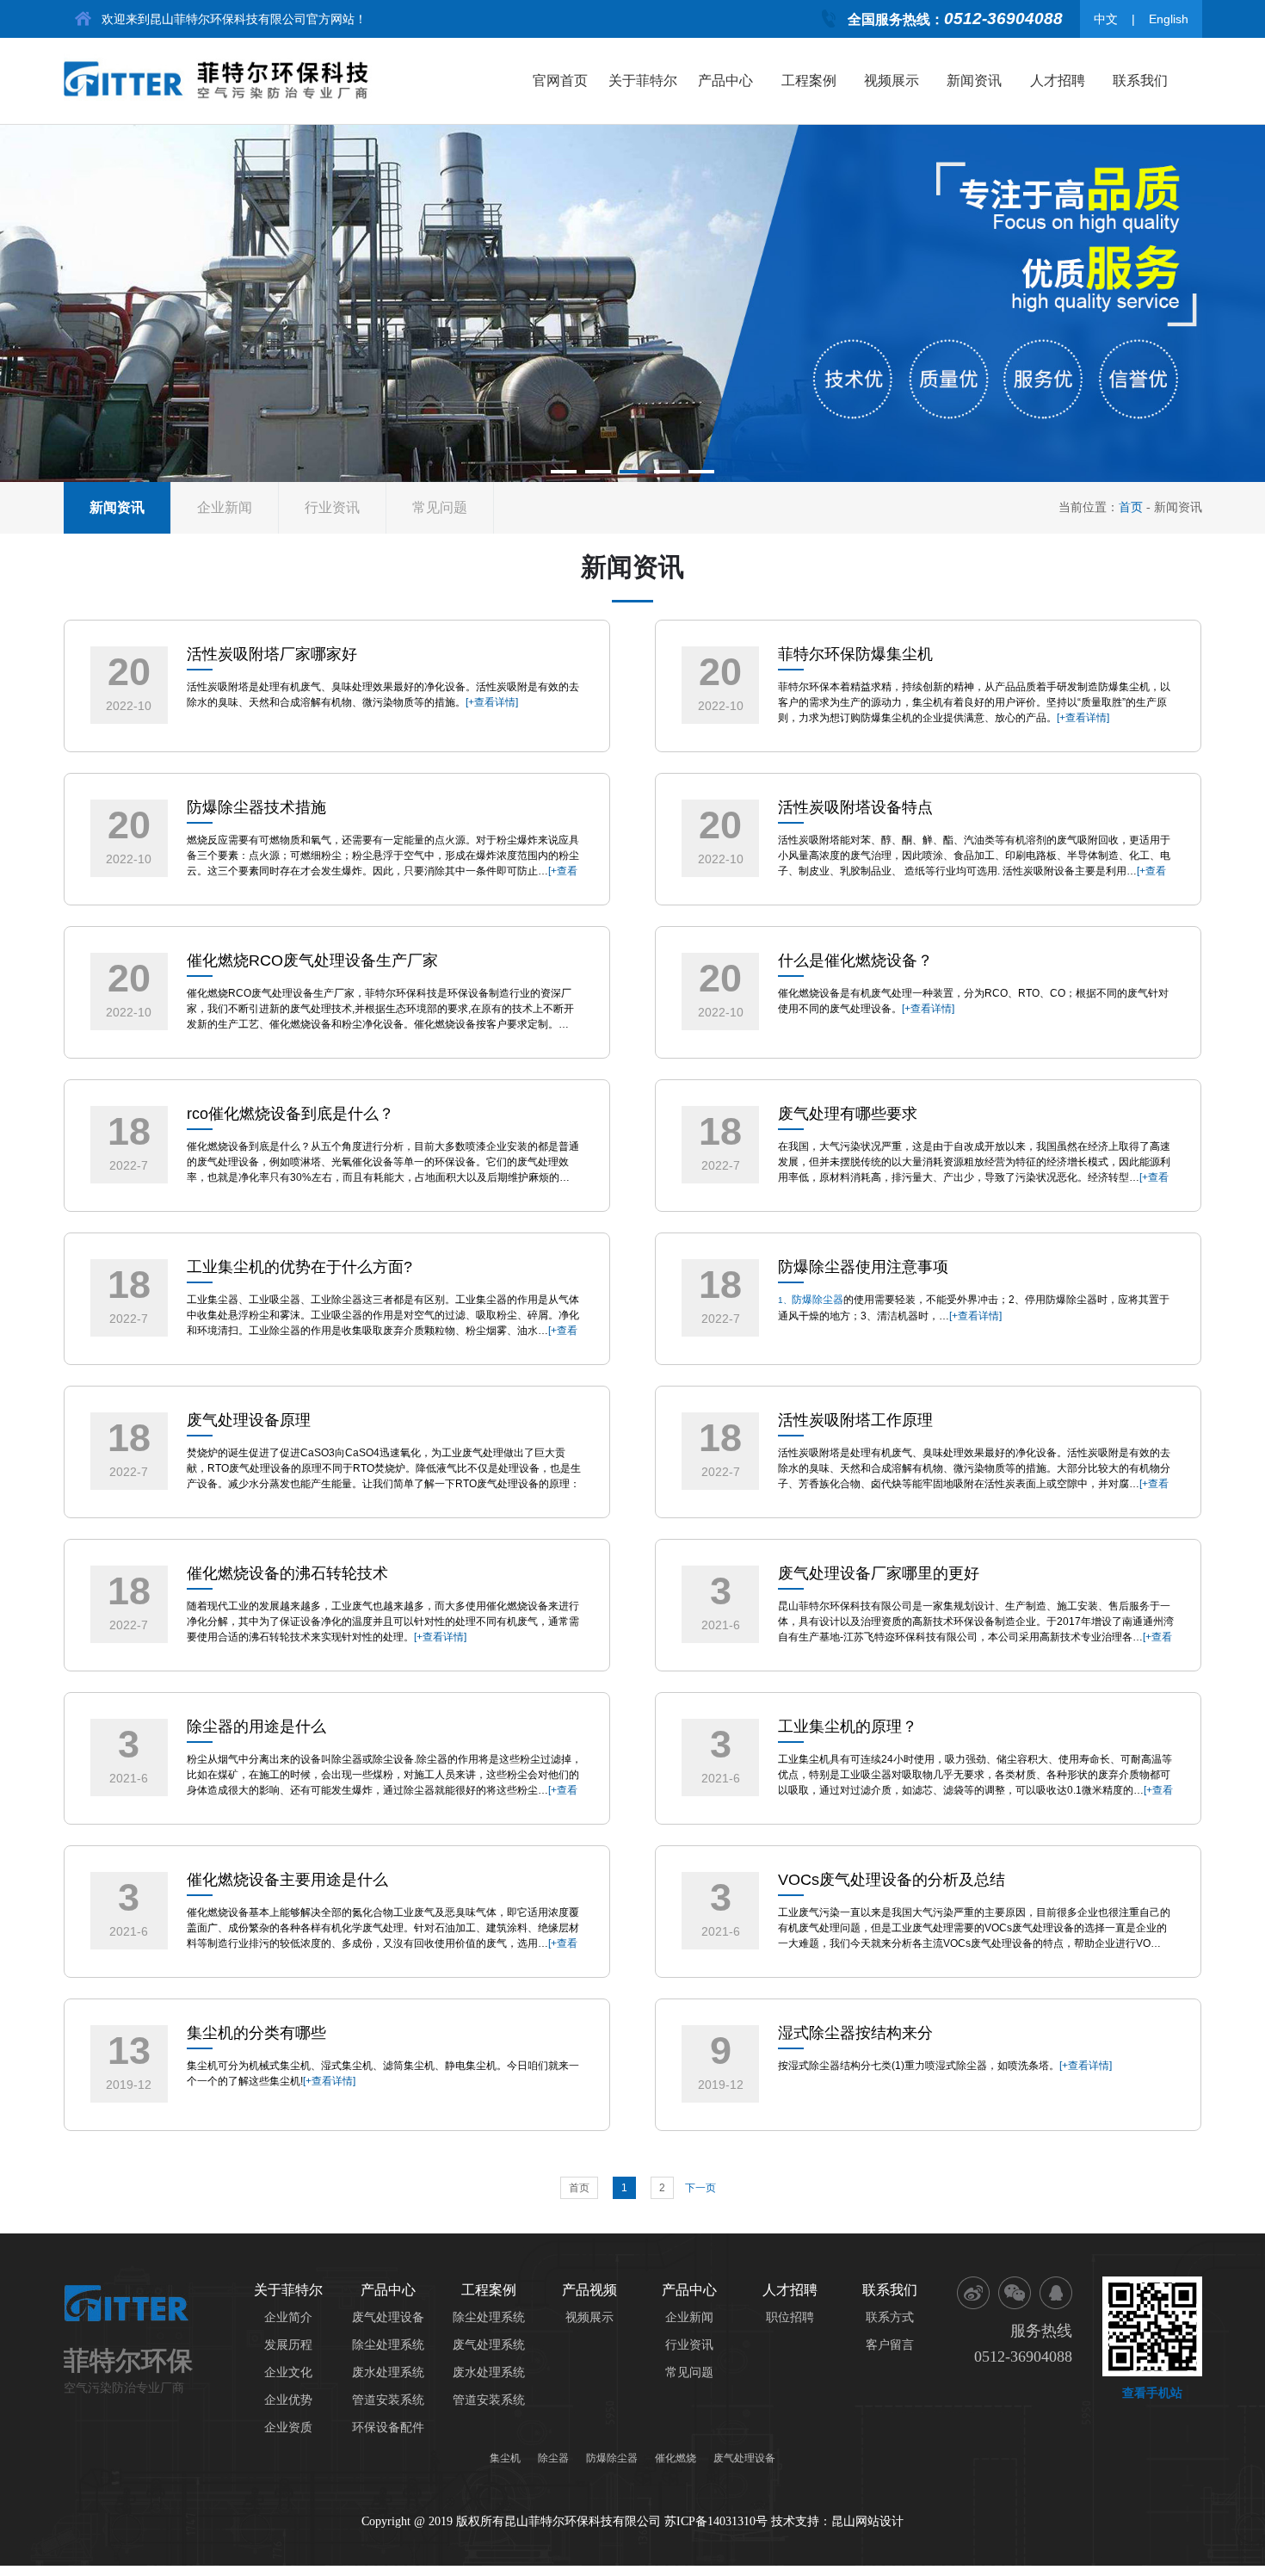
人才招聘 (1058, 80)
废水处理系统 (388, 2372)
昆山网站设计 (867, 2521)
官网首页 (560, 80)
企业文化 (288, 2372)
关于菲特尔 (643, 80)
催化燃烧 (676, 2458)
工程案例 (809, 80)
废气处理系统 (489, 2345)
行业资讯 (332, 507)
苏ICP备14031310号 (718, 2521)
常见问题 (440, 507)
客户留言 (890, 2345)
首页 (1131, 507)
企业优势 (288, 2400)
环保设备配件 (388, 2428)
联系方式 (890, 2317)
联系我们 (1140, 80)
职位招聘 (790, 2317)
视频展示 (892, 80)
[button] (564, 472)
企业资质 (288, 2428)
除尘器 (553, 2458)
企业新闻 (225, 507)
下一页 (700, 2188)
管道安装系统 (388, 2400)
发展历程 (288, 2345)
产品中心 (725, 80)
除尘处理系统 (388, 2345)
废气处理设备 (388, 2317)
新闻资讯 (974, 80)
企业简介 (288, 2317)
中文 (1106, 19)
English (1169, 19)
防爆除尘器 (818, 1300)
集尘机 (505, 2458)
